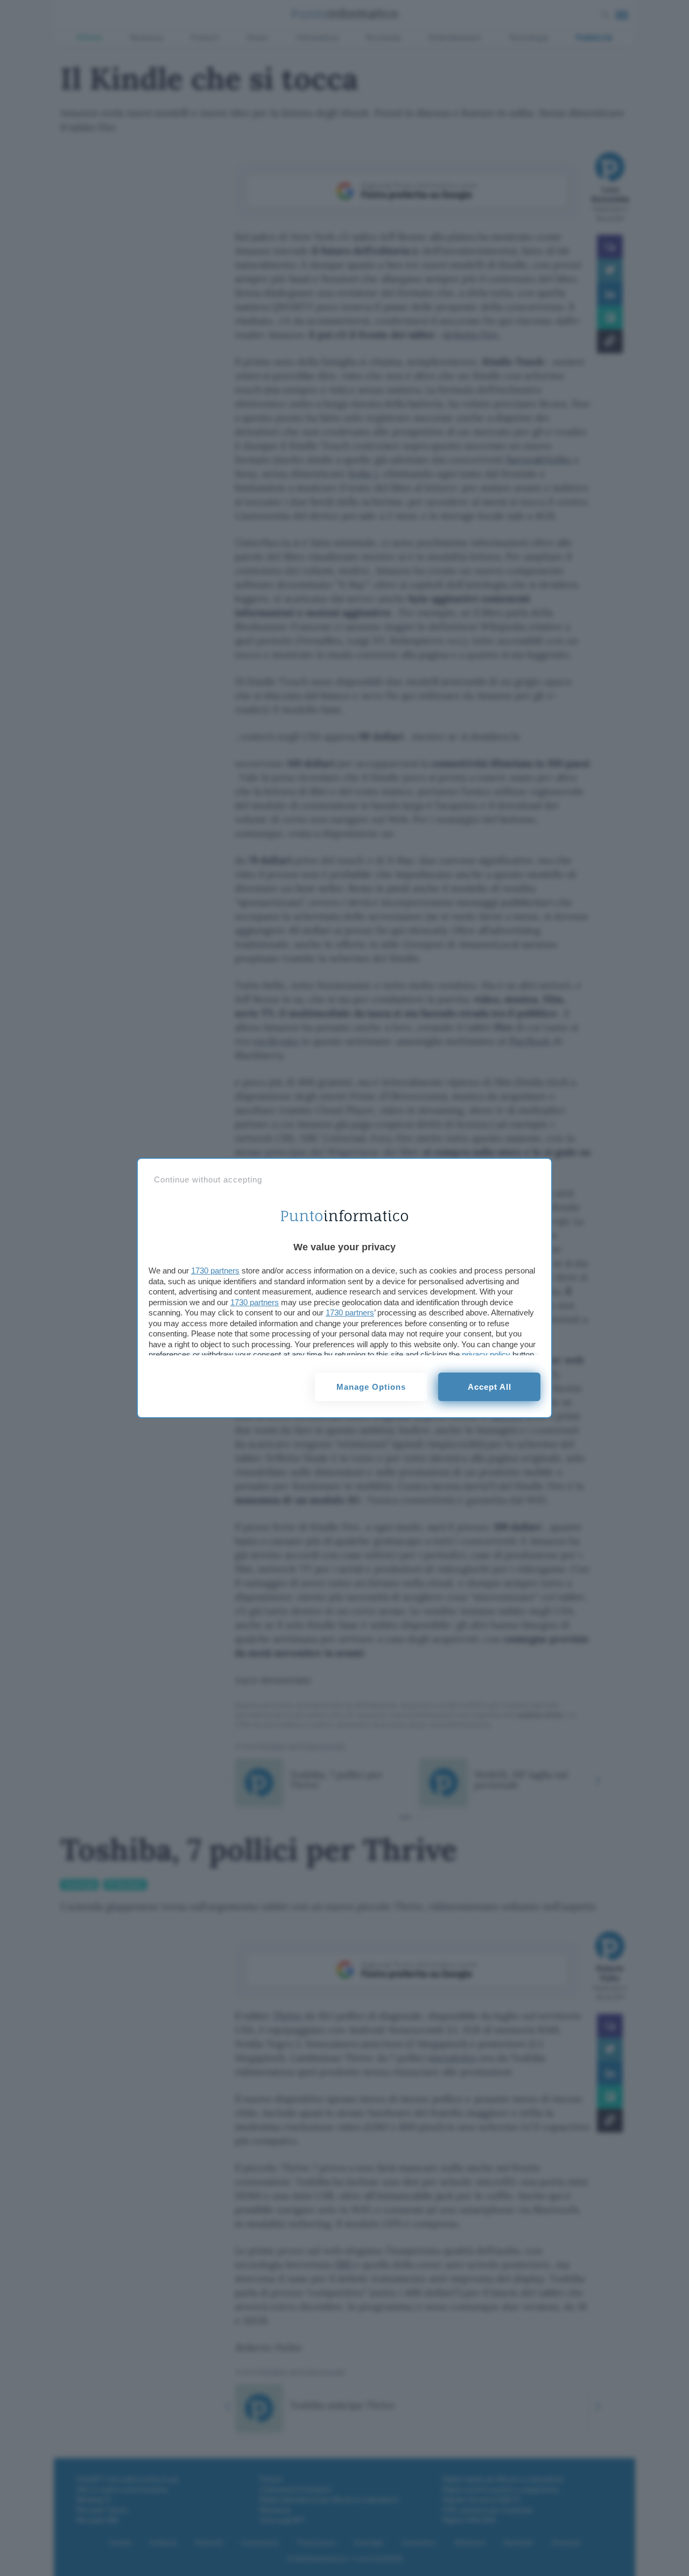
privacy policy (486, 1354)
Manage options (371, 1387)
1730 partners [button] (215, 1270)
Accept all (490, 1387)
